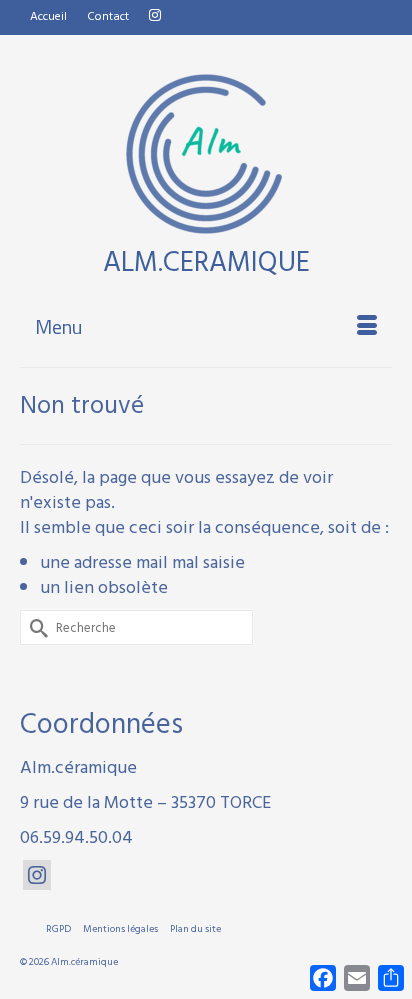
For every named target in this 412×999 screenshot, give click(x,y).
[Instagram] (37, 875)
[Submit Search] (35, 627)
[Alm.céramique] (206, 154)
